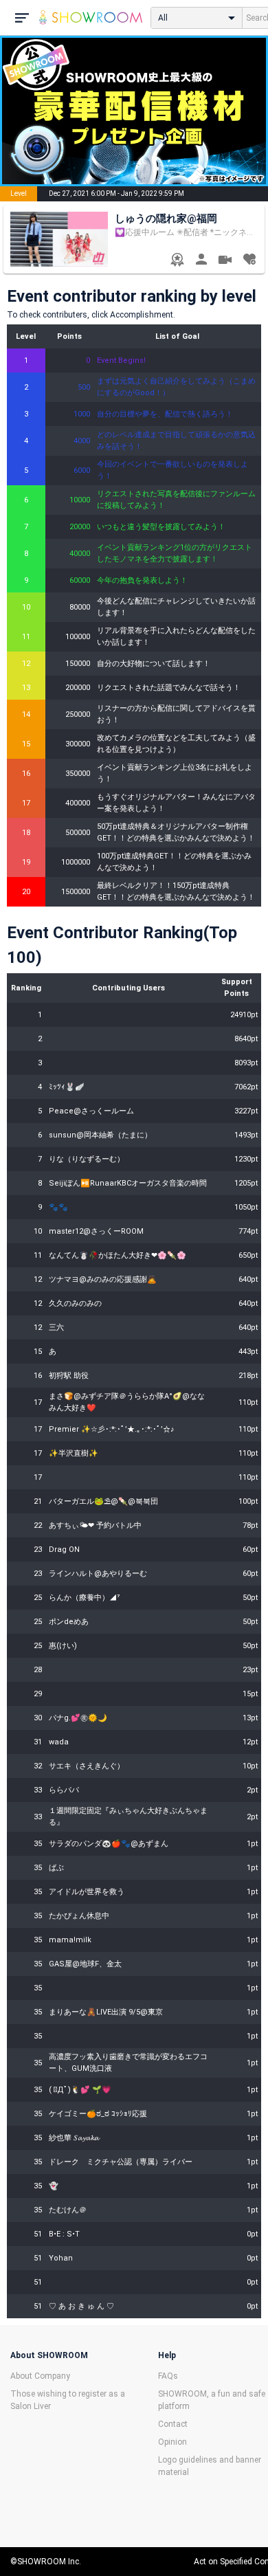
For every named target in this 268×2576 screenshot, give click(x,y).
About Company (40, 2376)
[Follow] (249, 261)
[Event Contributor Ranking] (177, 261)
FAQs (168, 2376)
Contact (173, 2424)
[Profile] (201, 261)
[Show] (225, 262)
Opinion (172, 2442)
